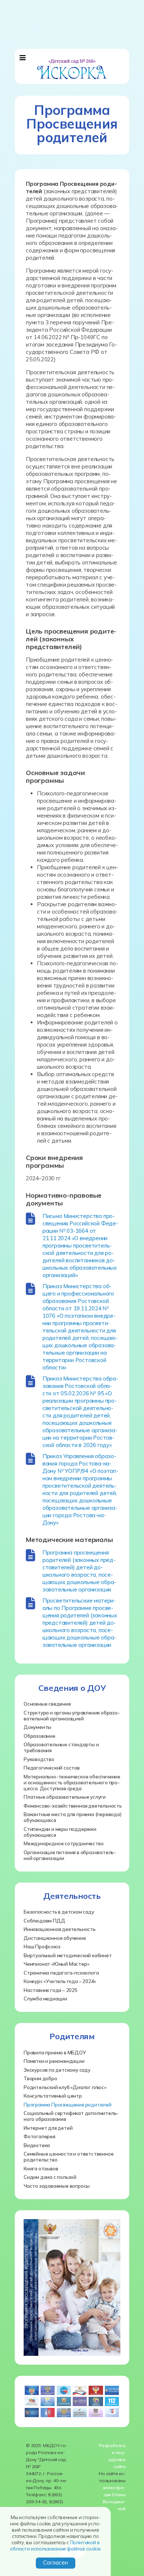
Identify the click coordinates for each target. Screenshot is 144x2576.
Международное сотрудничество (64, 1843)
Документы (37, 1727)
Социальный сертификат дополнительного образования (71, 2116)
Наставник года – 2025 (51, 1990)
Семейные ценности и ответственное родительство (68, 2157)
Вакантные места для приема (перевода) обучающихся (73, 1817)
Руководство (39, 1759)
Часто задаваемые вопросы (57, 2186)
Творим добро (40, 2078)
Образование (40, 1736)
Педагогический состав (52, 1768)
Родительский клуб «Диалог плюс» (65, 2087)
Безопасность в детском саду (59, 1912)
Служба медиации (45, 1999)
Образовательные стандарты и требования (61, 1747)
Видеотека (37, 2145)
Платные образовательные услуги (65, 1797)
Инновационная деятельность (60, 1929)
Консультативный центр (53, 2096)
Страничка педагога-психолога (61, 1973)
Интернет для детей (48, 2128)
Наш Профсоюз (42, 1946)
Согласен (56, 2563)
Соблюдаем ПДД (44, 1921)
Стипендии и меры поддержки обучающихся (60, 1832)
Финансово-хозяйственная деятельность (73, 1806)
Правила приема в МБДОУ (55, 2053)
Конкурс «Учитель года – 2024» (60, 1981)
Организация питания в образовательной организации (70, 1855)
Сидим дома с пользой (50, 2177)
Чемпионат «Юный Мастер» (56, 1964)
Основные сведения (47, 1704)
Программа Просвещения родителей (68, 2105)
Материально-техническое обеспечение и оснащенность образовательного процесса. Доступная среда (72, 1782)
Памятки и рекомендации (54, 2061)
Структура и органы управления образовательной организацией (72, 1716)
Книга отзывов (41, 2169)
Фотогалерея (40, 2136)
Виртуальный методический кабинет (68, 1955)
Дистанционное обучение (55, 1938)
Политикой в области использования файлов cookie (55, 2546)
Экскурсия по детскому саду (57, 2070)
